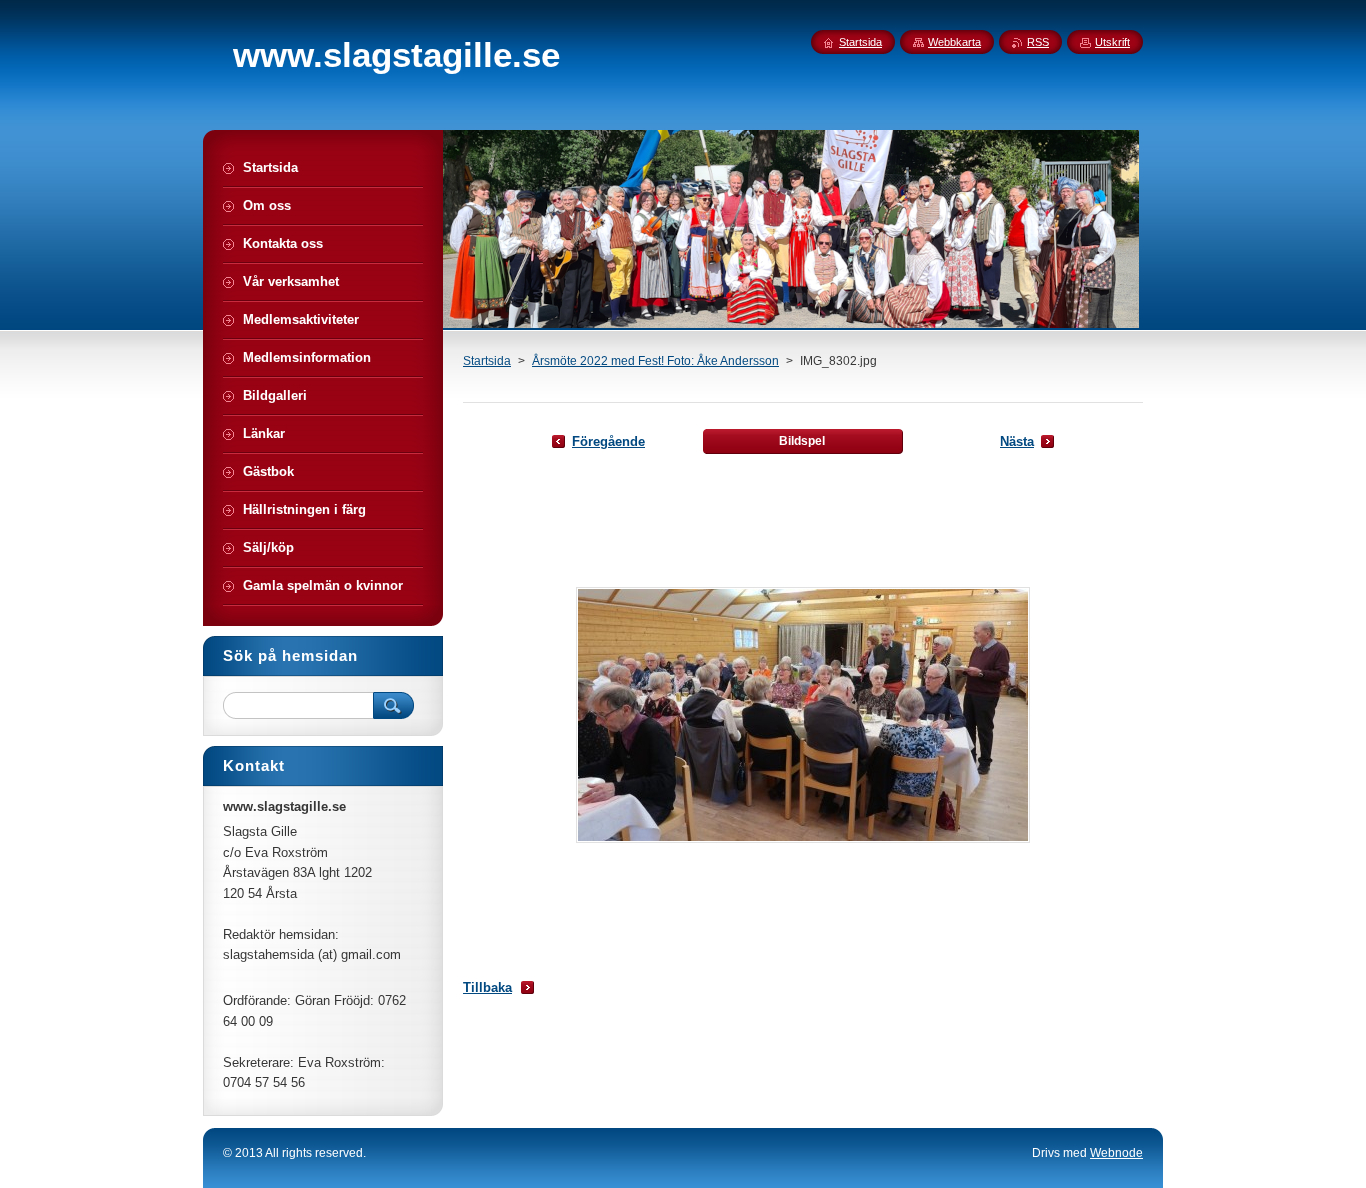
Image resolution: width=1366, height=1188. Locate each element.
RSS (1038, 42)
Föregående (608, 441)
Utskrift (1112, 42)
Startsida (487, 361)
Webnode (1116, 1153)
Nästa (1017, 441)
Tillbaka (487, 987)
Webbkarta (954, 42)
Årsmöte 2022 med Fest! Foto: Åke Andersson (655, 361)
